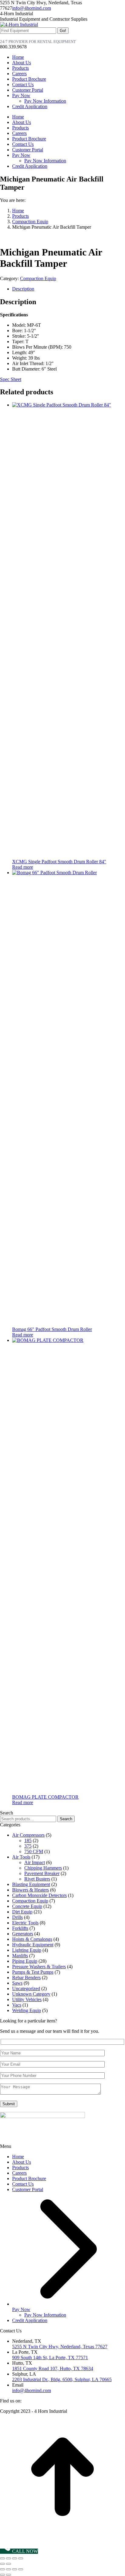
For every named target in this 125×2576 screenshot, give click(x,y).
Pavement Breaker (42, 1873)
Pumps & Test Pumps (33, 1972)
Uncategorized (26, 1988)
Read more (23, 867)
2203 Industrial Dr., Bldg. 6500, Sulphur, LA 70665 (62, 2379)
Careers (19, 2173)
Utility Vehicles (27, 1999)
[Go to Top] (62, 2538)
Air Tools (21, 1857)
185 (28, 1841)
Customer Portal (28, 2189)
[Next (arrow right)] (8, 2564)
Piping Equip (25, 1961)
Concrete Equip (27, 1906)
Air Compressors (28, 1835)
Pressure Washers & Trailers (39, 1967)
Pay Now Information (45, 2315)
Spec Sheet (11, 379)
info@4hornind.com (32, 8)
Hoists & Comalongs (32, 1939)
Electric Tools (25, 1923)
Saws (17, 1983)
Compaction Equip (38, 278)
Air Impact (35, 1862)
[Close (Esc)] (21, 2558)
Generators (23, 1934)
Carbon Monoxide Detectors (39, 1895)
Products (20, 2168)
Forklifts (20, 1928)
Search (66, 1819)
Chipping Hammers (43, 1868)
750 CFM (34, 1851)
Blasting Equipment (31, 1884)
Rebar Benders (26, 1978)
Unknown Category (31, 1994)
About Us (22, 2162)
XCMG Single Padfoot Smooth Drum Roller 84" (59, 862)
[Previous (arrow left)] (2, 2564)
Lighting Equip (27, 1950)
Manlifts (20, 1956)
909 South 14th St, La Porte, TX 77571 (50, 2358)
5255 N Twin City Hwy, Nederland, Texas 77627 (60, 2347)
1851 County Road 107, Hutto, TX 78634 (53, 2368)
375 (28, 1846)
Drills (17, 1917)
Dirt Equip (22, 1912)
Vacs (17, 2005)
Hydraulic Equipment (33, 1945)
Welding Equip (27, 2010)
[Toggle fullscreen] (8, 2558)
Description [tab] (23, 289)
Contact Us (23, 2184)
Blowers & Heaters (30, 1890)
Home (18, 2157)
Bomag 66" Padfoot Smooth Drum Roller (52, 1329)
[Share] (15, 2558)
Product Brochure (29, 2178)
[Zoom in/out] (2, 2558)
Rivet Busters (37, 1879)
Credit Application (30, 2320)
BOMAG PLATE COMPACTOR (45, 1797)
